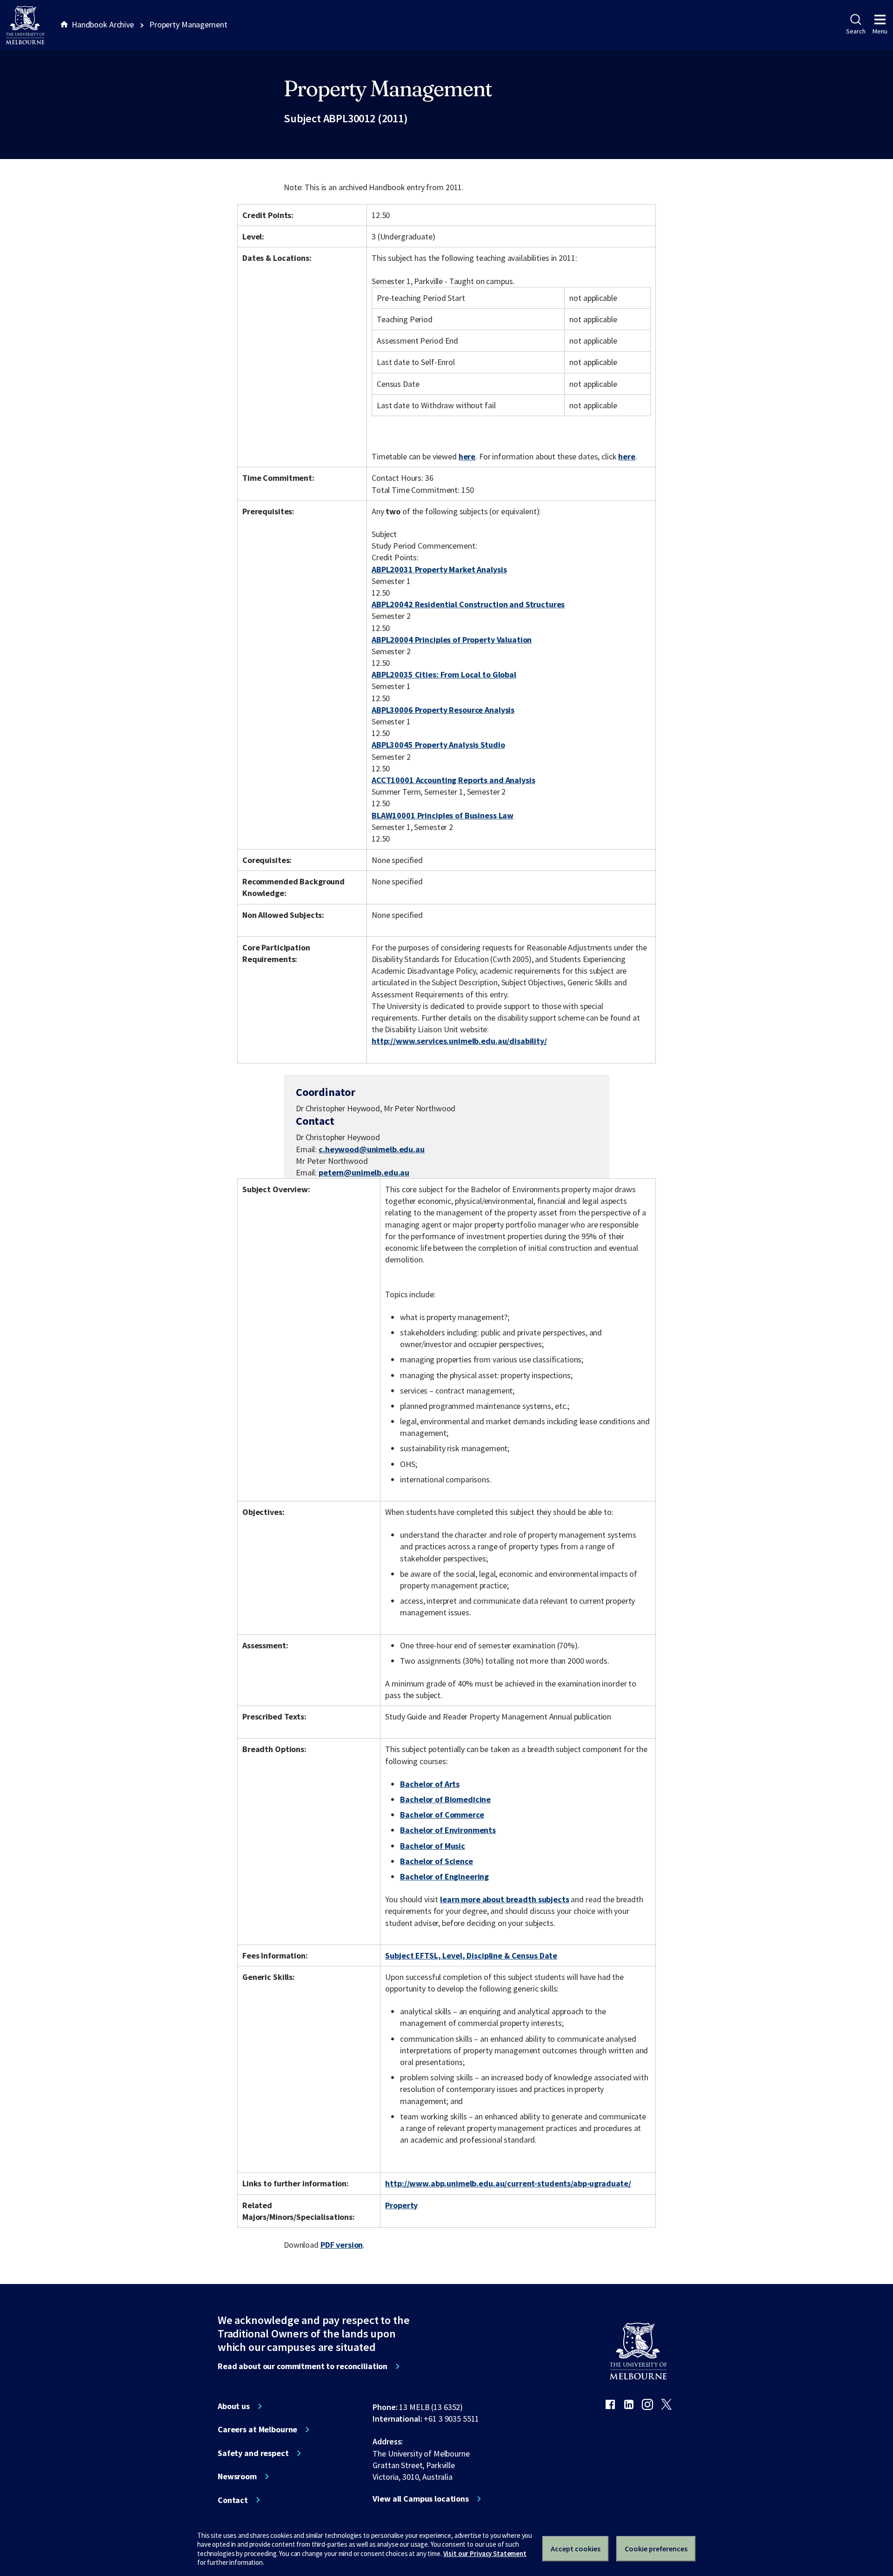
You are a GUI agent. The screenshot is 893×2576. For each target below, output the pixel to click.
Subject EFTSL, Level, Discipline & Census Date (471, 1955)
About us (234, 2406)
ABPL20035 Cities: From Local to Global (444, 674)
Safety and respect (253, 2453)
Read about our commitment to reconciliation (303, 2366)
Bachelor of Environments (448, 1830)
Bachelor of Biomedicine (445, 1799)
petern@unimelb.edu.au (364, 1173)
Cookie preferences (656, 2549)
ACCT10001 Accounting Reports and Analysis (453, 780)
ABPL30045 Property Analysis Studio (438, 745)
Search (856, 31)
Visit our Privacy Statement (485, 2553)
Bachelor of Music (433, 1846)
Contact (233, 2500)
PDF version (342, 2245)
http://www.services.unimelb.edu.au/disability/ (459, 1041)
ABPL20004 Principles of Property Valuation (452, 640)
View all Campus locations (421, 2499)
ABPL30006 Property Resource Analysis (443, 710)
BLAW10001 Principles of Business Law (443, 815)
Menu (880, 31)
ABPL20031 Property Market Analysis (439, 569)
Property (401, 2205)
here (467, 456)
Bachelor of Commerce (442, 1815)
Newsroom (237, 2476)
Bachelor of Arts (430, 1784)
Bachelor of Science (436, 1861)
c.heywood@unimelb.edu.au (372, 1149)
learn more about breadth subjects (505, 1899)
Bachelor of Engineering (444, 1876)
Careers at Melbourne (257, 2430)
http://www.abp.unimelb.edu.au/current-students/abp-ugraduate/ (508, 2183)
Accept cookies (576, 2549)
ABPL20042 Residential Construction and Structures (468, 604)
